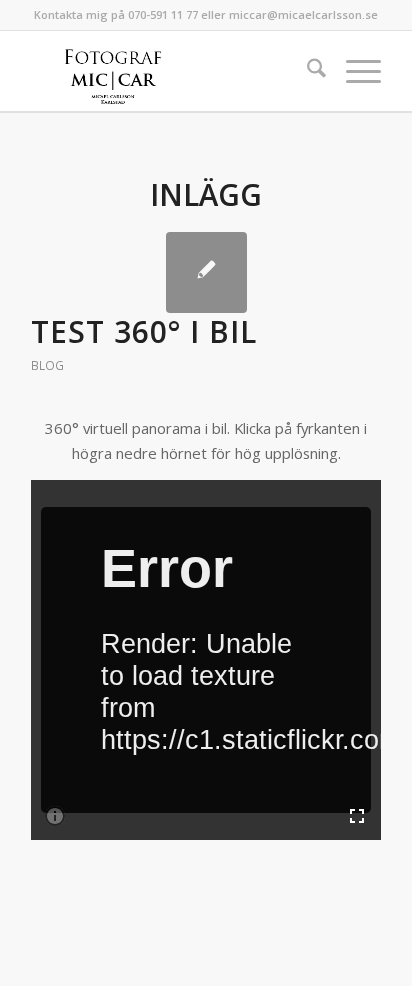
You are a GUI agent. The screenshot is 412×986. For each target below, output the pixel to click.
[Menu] (353, 71)
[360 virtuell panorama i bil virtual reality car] (206, 272)
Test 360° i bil (144, 331)
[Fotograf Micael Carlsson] (171, 71)
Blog (47, 365)
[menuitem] (306, 71)
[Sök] (306, 71)
